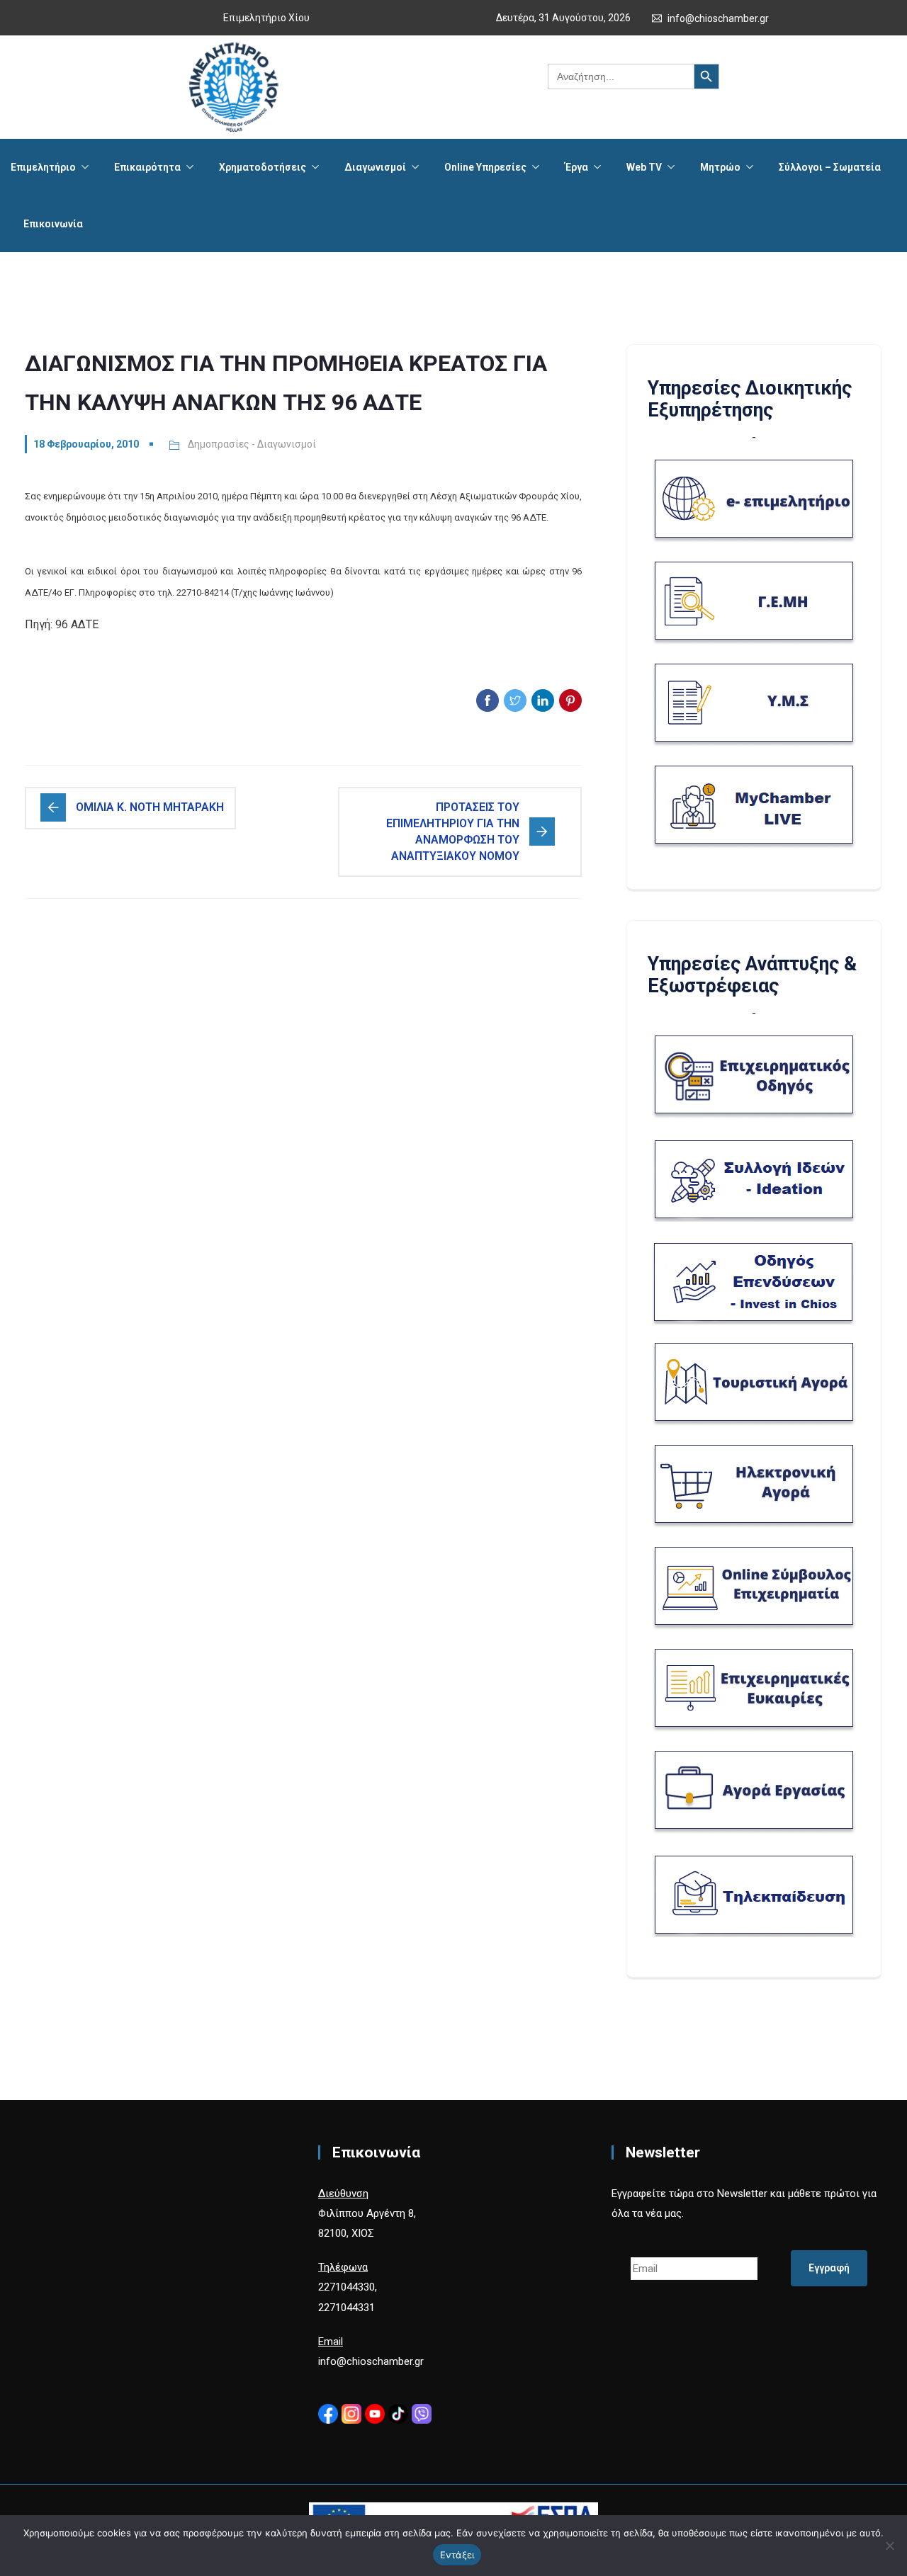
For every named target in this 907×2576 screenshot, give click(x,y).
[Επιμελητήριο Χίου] (233, 87)
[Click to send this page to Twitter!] (515, 700)
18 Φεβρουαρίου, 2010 (86, 444)
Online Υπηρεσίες (485, 167)
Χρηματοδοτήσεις (263, 167)
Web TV (644, 167)
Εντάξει (457, 2555)
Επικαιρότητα (147, 167)
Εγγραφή (829, 2268)
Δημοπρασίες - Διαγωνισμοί (252, 444)
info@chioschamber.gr (718, 18)
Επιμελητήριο (43, 167)
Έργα (576, 167)
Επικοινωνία (53, 224)
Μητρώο (720, 167)
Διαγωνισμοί (375, 167)
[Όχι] (889, 2546)
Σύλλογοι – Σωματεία (830, 167)
